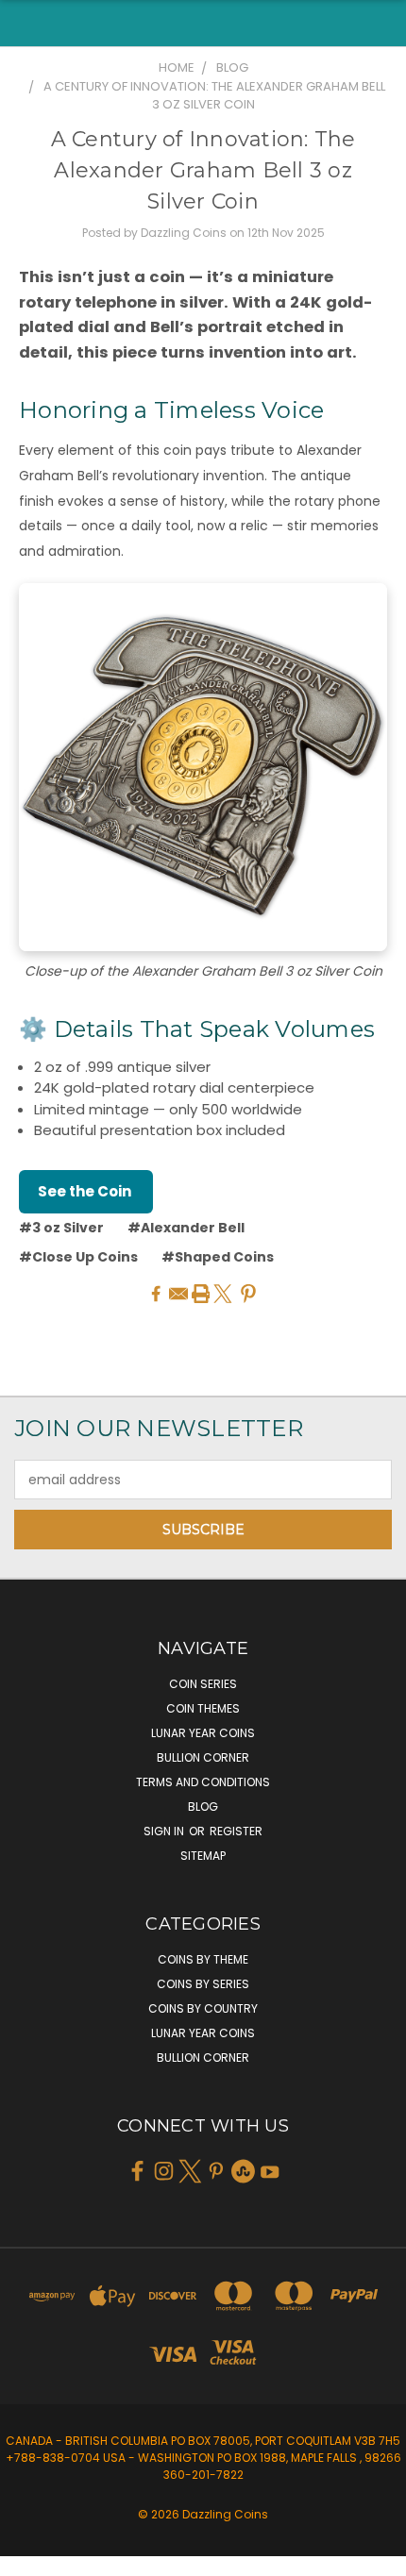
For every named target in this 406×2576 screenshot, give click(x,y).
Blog (203, 1807)
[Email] (178, 1294)
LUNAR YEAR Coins (203, 1733)
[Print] (201, 1294)
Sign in (165, 1831)
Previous (29, 2557)
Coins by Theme (203, 1959)
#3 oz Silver (61, 1228)
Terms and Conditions (203, 1782)
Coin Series (203, 1684)
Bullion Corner (203, 1757)
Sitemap (203, 1856)
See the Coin (86, 1191)
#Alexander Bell (186, 1228)
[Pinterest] (248, 1294)
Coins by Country (203, 2008)
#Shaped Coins (218, 1257)
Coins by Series (203, 1984)
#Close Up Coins (78, 1257)
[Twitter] (223, 1294)
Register (236, 1831)
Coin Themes (203, 1708)
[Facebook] (156, 1294)
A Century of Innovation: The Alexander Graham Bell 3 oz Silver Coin (203, 170)
